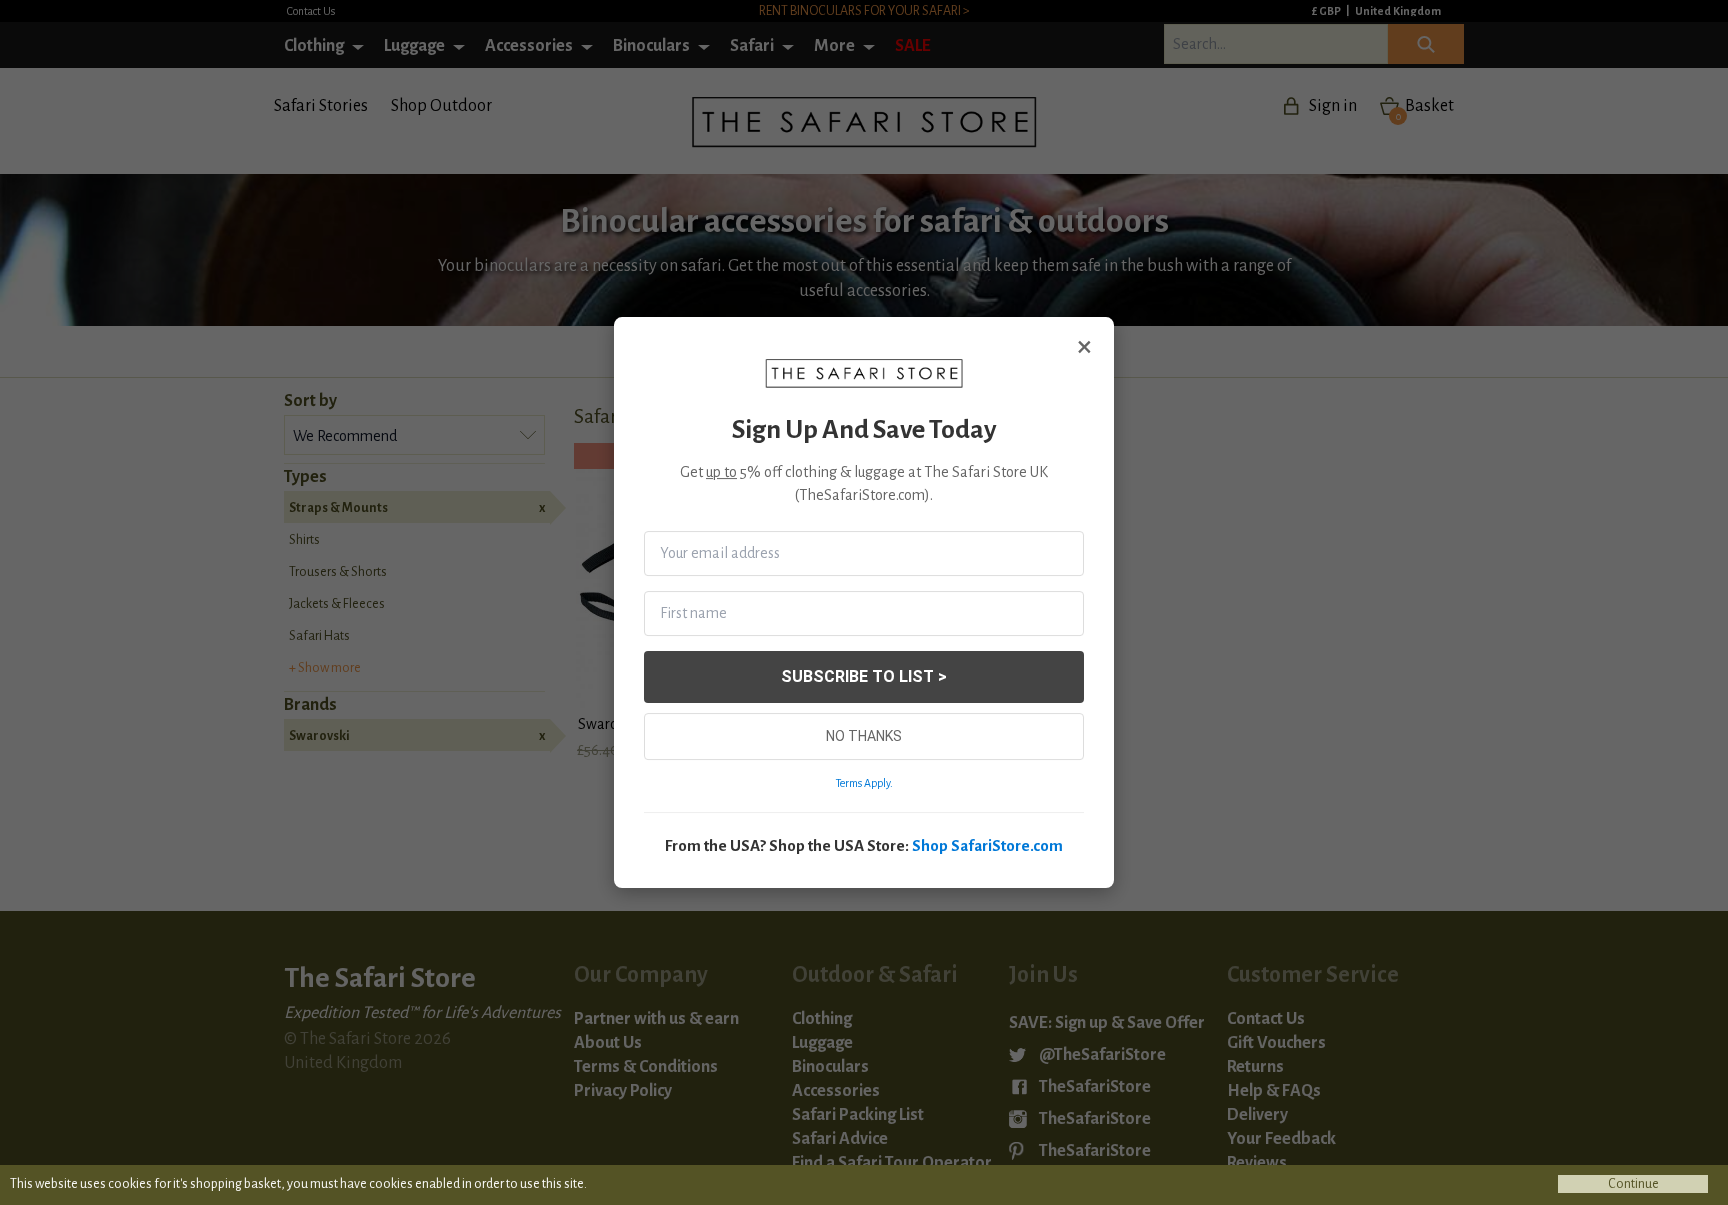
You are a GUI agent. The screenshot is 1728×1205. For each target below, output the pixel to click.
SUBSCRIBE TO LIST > (864, 676)
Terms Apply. (864, 783)
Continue (1633, 1184)
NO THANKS (864, 736)
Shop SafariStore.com (987, 845)
